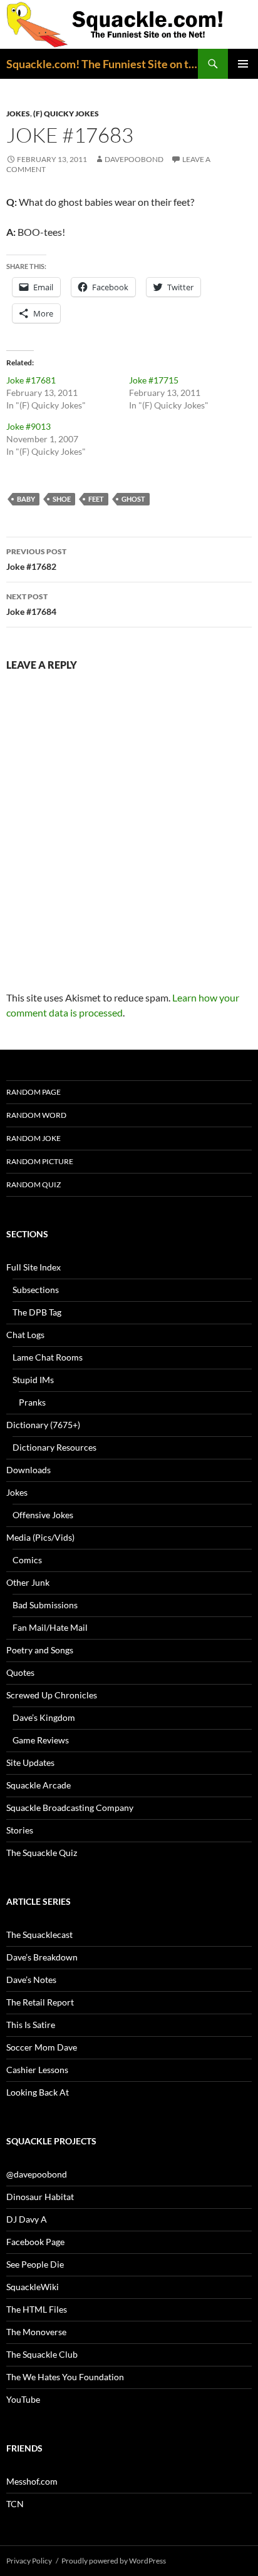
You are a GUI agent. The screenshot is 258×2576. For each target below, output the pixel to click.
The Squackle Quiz (42, 1853)
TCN (15, 2504)
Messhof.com (32, 2481)
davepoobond (134, 159)
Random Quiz (34, 1184)
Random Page (34, 1092)
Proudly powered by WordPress (114, 2561)
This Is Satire (31, 2025)
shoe (62, 499)
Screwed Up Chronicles (52, 1695)
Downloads (28, 1470)
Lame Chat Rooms (48, 1357)
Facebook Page (35, 2242)
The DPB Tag (37, 1312)
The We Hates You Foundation (65, 2377)
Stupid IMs (33, 1380)
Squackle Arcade (39, 1785)
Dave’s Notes (31, 1980)
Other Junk (28, 1582)
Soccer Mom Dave (42, 2047)
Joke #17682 (36, 559)
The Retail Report (40, 2002)
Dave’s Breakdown (42, 1957)
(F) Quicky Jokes (66, 114)
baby (26, 499)
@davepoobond (37, 2174)
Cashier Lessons (37, 2070)
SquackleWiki (33, 2287)
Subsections (36, 1290)
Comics (27, 1560)
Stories (20, 1830)
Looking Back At (38, 2092)
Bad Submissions (45, 1605)
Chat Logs (25, 1335)
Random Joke (34, 1138)
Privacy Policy (29, 2561)
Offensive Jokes (43, 1515)
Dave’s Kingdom (44, 1717)
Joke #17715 (154, 380)
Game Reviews (41, 1740)
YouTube (23, 2399)
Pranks (32, 1402)
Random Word (36, 1115)
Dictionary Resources (54, 1447)
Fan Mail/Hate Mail (50, 1627)
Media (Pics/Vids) (40, 1537)
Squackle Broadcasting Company (70, 1808)
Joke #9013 (28, 426)
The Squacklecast (39, 1935)
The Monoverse (36, 2332)
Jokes (18, 114)
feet (96, 499)
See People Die (35, 2264)
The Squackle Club (42, 2354)
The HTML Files (37, 2309)
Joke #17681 (31, 380)
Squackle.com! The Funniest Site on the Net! (102, 64)
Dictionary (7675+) (43, 1425)
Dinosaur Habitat (40, 2197)
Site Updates (30, 1762)
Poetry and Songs (40, 1650)
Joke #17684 (31, 604)
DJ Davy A (27, 2219)
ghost (133, 499)
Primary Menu (243, 64)
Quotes (20, 1672)
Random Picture (40, 1161)
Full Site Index (34, 1267)
